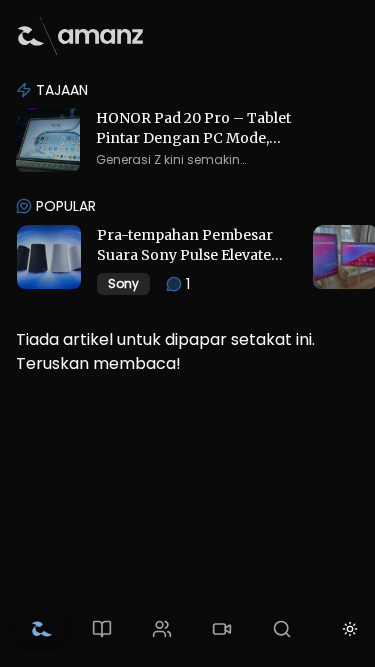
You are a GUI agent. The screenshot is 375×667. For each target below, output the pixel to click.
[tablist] (162, 629)
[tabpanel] (187, 224)
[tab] (42, 629)
